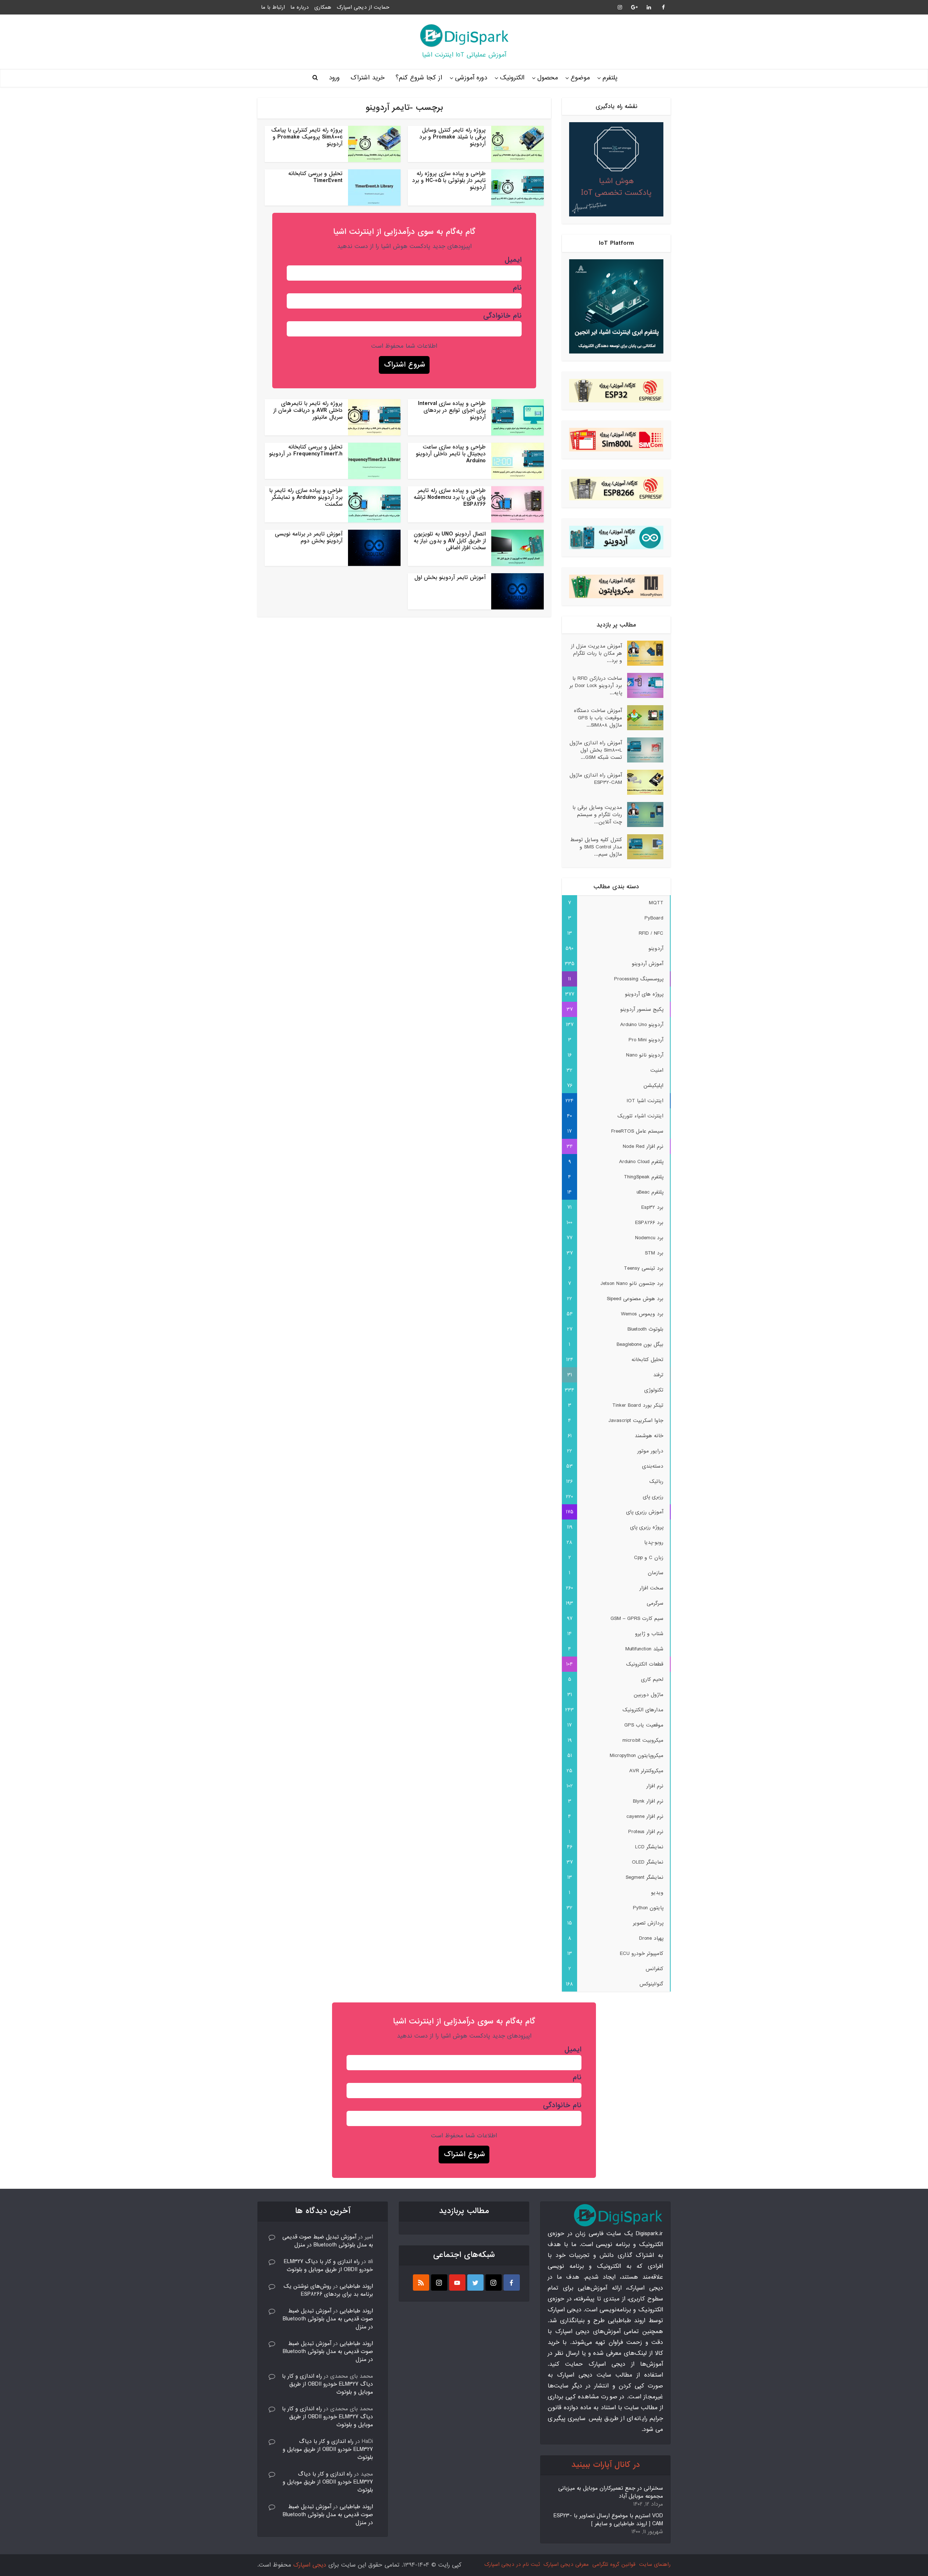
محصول (548, 78)
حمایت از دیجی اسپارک (363, 7)
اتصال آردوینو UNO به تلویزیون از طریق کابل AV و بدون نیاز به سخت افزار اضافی (450, 541)
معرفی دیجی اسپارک (566, 2564)
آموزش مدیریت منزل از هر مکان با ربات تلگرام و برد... (596, 653)
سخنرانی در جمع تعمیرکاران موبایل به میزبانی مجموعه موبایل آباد (611, 2492)
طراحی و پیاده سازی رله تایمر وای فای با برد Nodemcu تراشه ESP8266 (450, 497)
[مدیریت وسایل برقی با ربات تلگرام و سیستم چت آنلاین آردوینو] (643, 814)
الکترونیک (512, 78)
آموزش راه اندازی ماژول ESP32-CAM (596, 779)
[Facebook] (512, 2283)
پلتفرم (610, 78)
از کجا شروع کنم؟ (419, 78)
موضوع (580, 78)
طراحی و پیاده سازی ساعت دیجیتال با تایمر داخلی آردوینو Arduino (451, 454)
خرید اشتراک (368, 78)
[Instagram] (494, 2283)
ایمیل (513, 260)
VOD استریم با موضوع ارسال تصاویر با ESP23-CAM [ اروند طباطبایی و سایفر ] (608, 2520)
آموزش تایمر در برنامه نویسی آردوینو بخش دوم (309, 537)
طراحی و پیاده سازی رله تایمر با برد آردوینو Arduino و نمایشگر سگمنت (306, 497)
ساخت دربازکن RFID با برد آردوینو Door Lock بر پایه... (596, 685)
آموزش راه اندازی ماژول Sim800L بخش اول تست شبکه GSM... (596, 750)
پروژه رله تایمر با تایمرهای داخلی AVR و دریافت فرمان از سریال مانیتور (308, 410)
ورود (334, 78)
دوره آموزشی (471, 78)
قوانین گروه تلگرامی (614, 2564)
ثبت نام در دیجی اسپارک (512, 2564)
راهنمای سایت (655, 2564)
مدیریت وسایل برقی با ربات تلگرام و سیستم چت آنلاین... (597, 814)
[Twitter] (475, 2283)
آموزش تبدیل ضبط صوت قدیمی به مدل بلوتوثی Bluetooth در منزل (328, 2241)
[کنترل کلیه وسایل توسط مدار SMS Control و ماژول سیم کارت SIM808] (643, 847)
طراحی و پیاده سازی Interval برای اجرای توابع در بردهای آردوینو (452, 410)
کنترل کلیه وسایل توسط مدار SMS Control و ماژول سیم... (596, 847)
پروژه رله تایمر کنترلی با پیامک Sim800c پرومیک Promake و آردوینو (307, 137)
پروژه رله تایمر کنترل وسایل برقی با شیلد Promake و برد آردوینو (453, 137)
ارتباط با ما (273, 7)
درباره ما (300, 7)
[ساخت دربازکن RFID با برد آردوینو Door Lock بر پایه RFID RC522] (643, 685)
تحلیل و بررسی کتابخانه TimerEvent (315, 177)
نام (517, 288)
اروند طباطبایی (356, 2286)
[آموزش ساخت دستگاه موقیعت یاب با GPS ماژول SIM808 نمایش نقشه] (643, 718)
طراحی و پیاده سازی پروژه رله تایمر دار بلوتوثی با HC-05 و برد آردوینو (449, 181)
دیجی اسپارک (310, 2565)
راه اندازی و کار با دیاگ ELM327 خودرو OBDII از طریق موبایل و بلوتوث (328, 2266)
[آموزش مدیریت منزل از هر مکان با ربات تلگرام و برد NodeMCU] (643, 653)
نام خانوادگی (502, 316)
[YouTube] (457, 2283)
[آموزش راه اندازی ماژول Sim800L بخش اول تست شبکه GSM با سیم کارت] (643, 750)
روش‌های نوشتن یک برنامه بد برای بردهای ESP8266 (328, 2290)
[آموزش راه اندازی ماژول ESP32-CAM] (643, 782)
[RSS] (421, 2283)
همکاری (323, 7)
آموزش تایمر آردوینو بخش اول (450, 578)
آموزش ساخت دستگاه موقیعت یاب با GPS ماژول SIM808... (598, 718)
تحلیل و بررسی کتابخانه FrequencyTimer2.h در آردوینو (306, 450)
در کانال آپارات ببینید (606, 2465)
